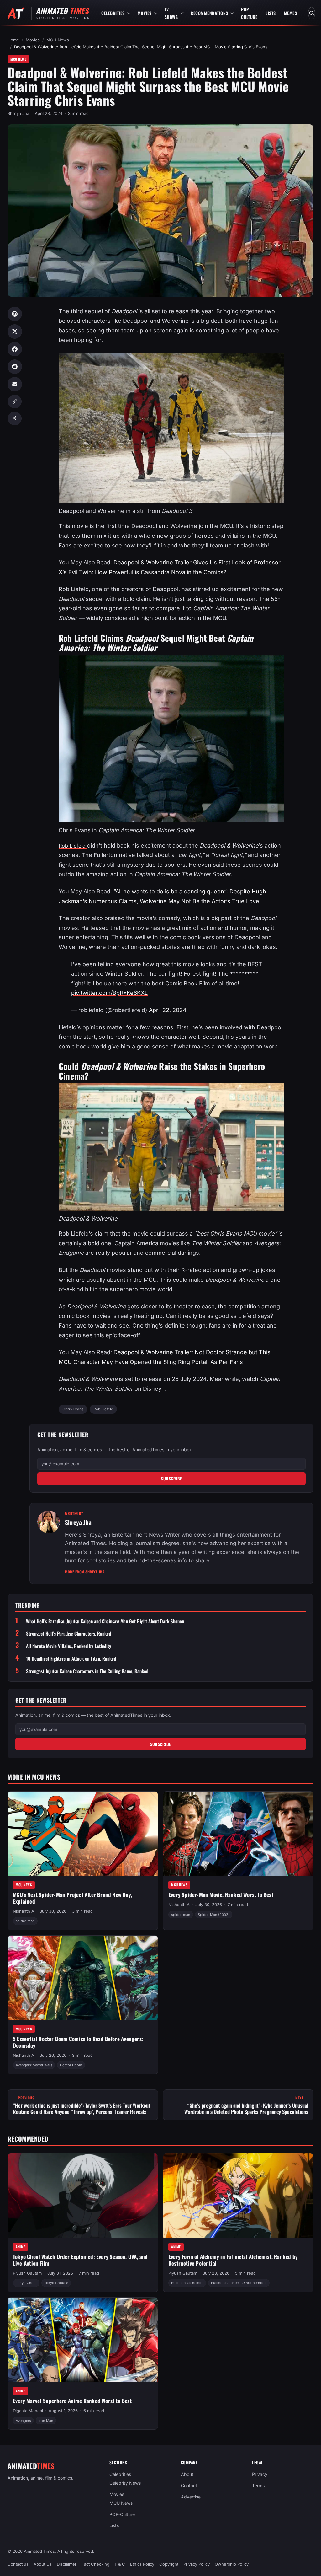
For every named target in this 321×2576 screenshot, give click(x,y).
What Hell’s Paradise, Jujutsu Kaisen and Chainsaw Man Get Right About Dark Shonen (105, 1621)
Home (13, 40)
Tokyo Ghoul (26, 2283)
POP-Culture (249, 13)
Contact (189, 2485)
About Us (43, 2564)
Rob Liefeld (103, 1409)
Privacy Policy (197, 2564)
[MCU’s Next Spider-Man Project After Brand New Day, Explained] (83, 1834)
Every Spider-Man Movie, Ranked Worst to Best (221, 1895)
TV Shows (171, 13)
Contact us (18, 2564)
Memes (291, 13)
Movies (145, 13)
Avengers (23, 2420)
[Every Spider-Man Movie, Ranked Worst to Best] (238, 1834)
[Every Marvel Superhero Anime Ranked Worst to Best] (83, 2340)
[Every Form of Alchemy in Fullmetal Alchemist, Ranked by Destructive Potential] (238, 2196)
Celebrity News (125, 2483)
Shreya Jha (18, 113)
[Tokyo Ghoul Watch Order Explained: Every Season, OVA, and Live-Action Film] (83, 2196)
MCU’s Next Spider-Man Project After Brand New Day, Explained (72, 1898)
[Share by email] (15, 384)
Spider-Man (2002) (214, 1915)
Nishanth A (24, 1911)
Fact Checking (95, 2564)
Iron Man (46, 2420)
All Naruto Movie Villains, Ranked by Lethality (69, 1646)
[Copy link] (15, 401)
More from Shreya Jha (87, 1572)
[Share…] (15, 418)
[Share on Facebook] (15, 349)
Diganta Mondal (28, 2411)
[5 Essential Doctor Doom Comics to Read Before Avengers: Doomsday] (83, 1978)
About (187, 2474)
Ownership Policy (232, 2564)
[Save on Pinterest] (15, 314)
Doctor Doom (71, 2065)
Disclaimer (67, 2564)
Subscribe (171, 1479)
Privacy (260, 2474)
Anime (21, 2247)
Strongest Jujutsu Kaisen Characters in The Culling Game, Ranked (87, 1671)
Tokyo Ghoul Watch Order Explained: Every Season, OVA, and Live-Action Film (80, 2260)
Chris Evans (73, 1409)
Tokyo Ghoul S (56, 2283)
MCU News (58, 40)
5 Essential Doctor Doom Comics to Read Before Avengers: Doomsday (78, 2042)
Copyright (169, 2564)
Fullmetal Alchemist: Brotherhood (239, 2283)
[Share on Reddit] (15, 367)
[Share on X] (15, 331)
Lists (271, 13)
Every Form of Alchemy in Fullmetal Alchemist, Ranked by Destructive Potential (233, 2260)
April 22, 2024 (168, 1010)
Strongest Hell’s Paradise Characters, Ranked (68, 1633)
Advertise (191, 2497)
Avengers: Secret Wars (34, 2065)
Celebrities (113, 13)
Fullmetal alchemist (187, 2283)
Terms (258, 2485)
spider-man (25, 1921)
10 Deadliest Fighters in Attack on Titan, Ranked (71, 1659)
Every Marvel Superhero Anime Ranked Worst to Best (72, 2401)
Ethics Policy (142, 2564)
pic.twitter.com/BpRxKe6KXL (109, 993)
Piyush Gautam (27, 2273)
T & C (120, 2564)
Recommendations (209, 13)
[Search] (312, 13)
